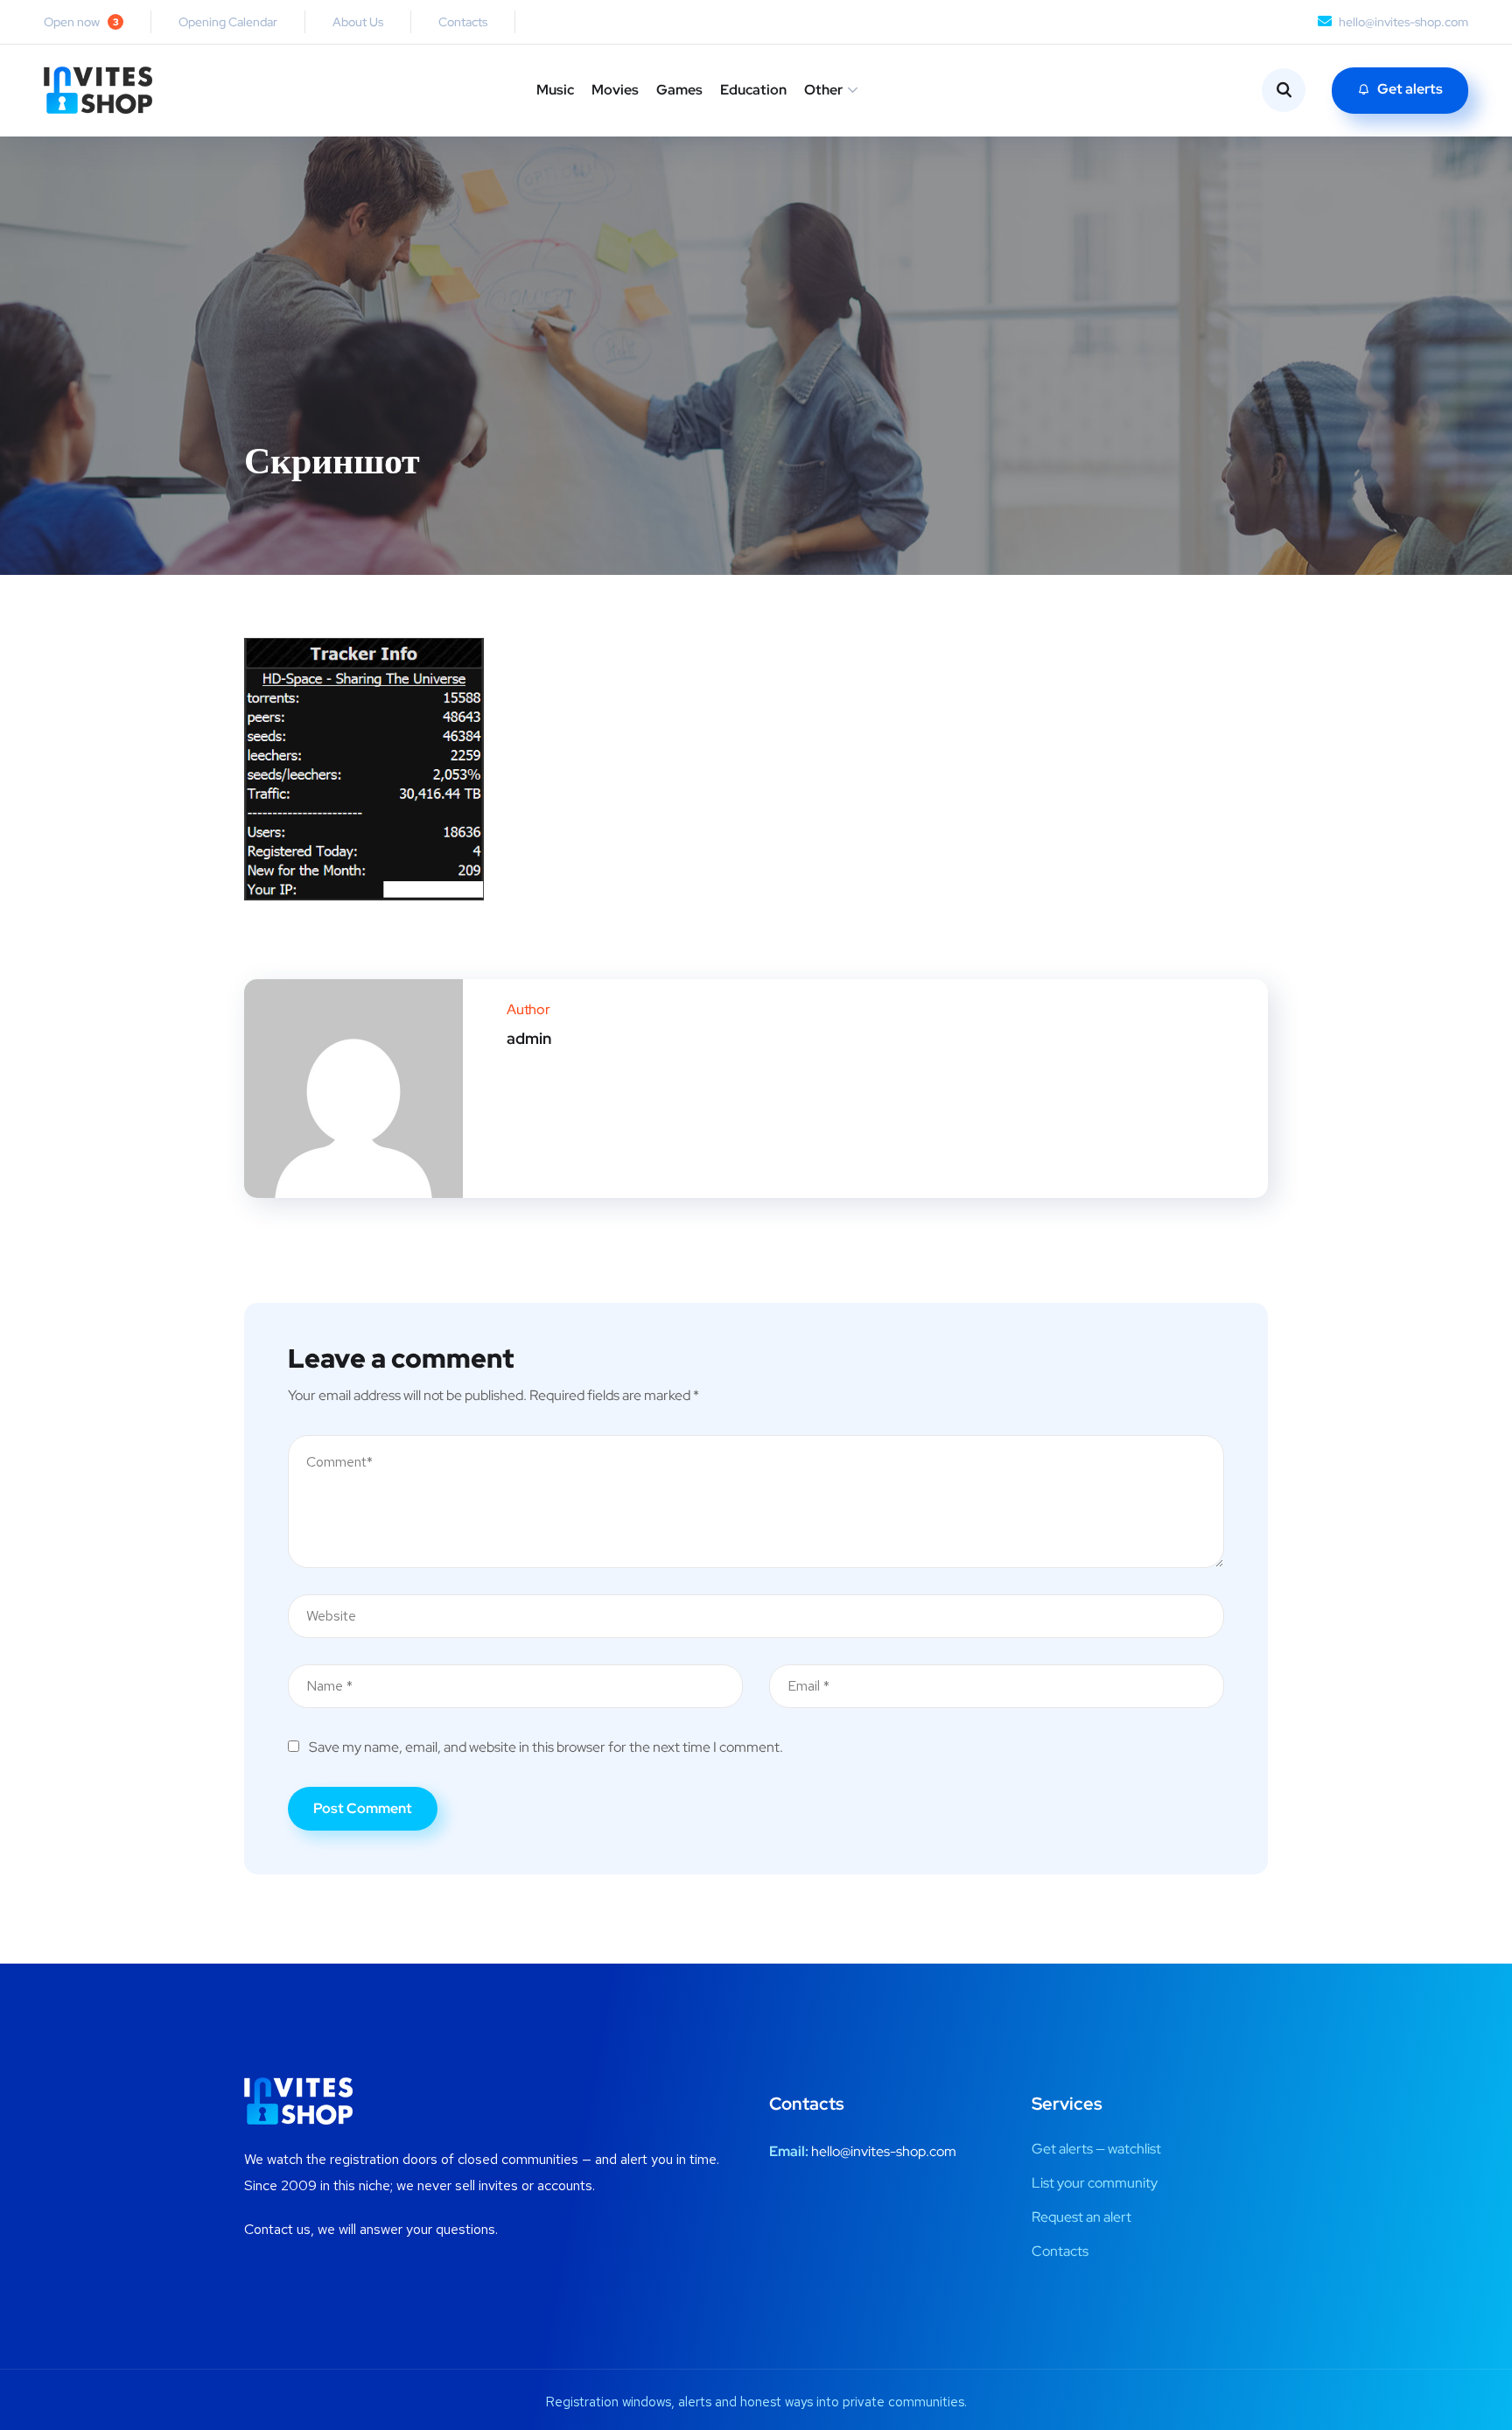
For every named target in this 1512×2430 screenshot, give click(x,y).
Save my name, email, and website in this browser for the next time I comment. (546, 1747)
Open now (81, 22)
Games (679, 90)
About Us (358, 22)
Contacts (463, 22)
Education (753, 90)
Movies (615, 90)
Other (823, 90)
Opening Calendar (228, 22)
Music (555, 90)
